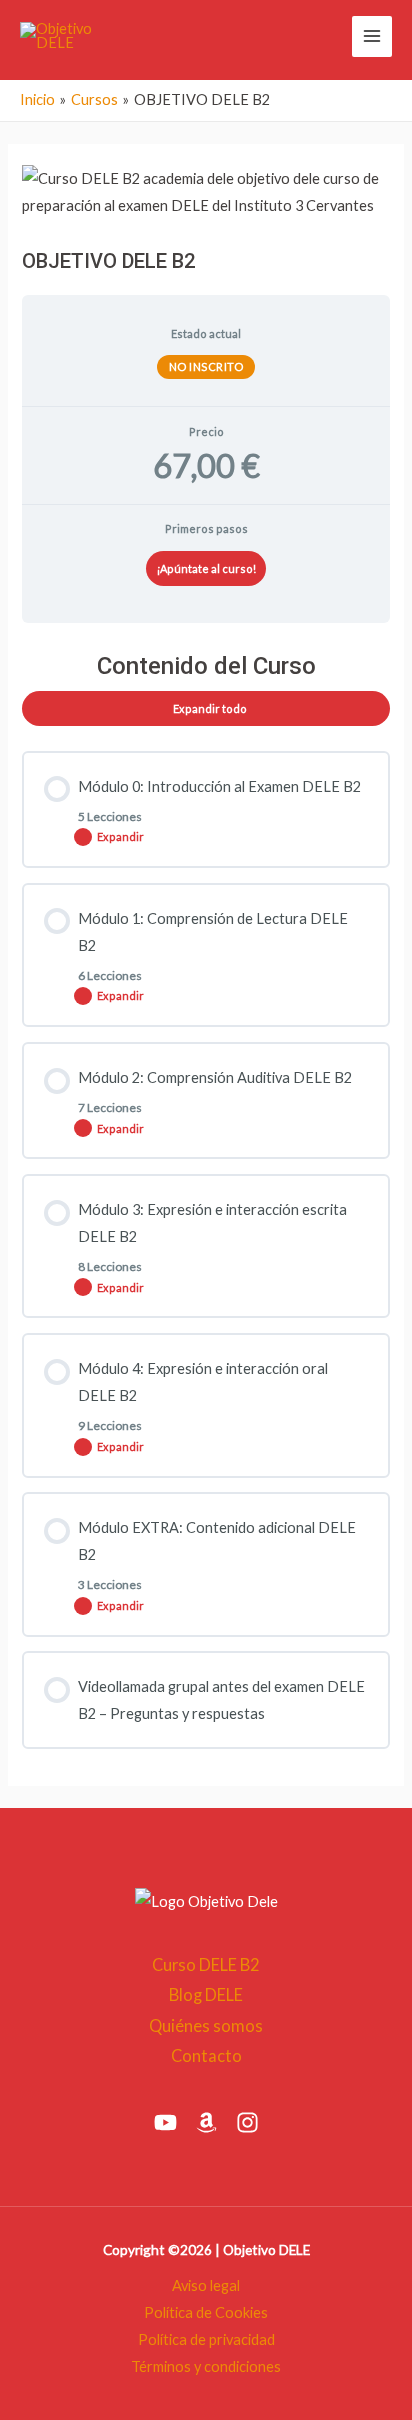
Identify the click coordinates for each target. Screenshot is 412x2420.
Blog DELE (206, 1994)
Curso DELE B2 (206, 1964)
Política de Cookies (206, 2312)
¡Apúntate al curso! (206, 568)
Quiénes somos (206, 2025)
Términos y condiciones (206, 2366)
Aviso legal (206, 2285)
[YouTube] (165, 2122)
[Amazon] (206, 2122)
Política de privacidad (206, 2339)
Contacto (206, 2055)
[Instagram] (247, 2122)
